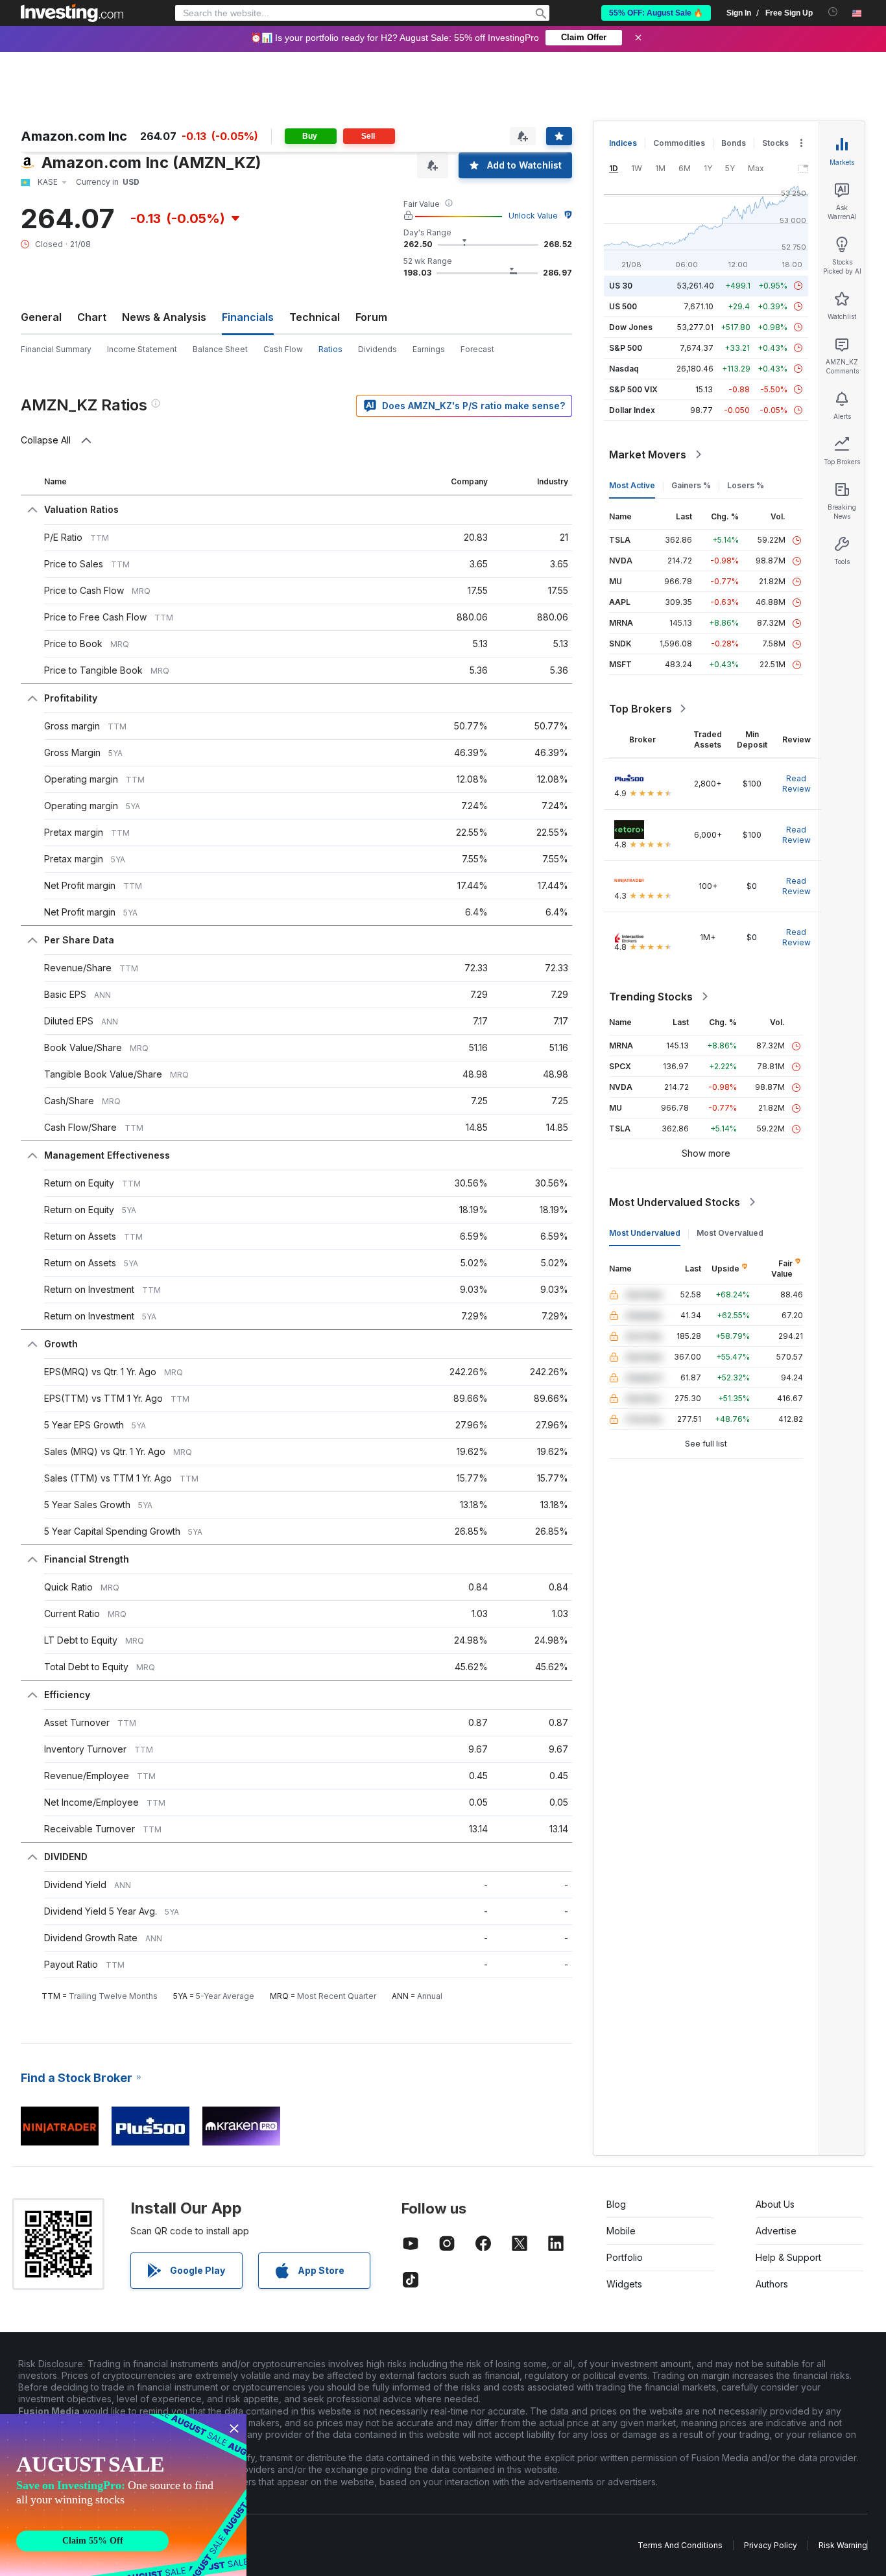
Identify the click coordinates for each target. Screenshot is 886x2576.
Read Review (796, 784)
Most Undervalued (645, 1233)
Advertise (776, 2231)
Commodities (679, 143)
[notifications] (833, 12)
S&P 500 (626, 348)
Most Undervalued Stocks (675, 1202)
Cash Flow (283, 349)
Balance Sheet (220, 349)
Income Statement (142, 349)
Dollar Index (632, 410)
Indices (623, 143)
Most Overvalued (730, 1233)
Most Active (632, 485)
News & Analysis (164, 317)
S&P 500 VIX (633, 389)
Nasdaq (624, 369)
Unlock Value (533, 216)
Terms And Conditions (680, 2545)
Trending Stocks (651, 997)
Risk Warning (843, 2545)
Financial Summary (56, 349)
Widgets (624, 2284)
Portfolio (625, 2257)
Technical (315, 317)
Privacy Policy (771, 2545)
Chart (92, 317)
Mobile (621, 2231)
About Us (775, 2204)
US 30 (621, 286)
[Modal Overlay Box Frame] (123, 2495)
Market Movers (648, 455)
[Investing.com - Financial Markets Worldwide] (72, 13)
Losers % (746, 485)
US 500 (623, 306)
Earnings (429, 349)
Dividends (377, 349)
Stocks (775, 143)
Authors (772, 2284)
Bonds (734, 143)
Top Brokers (641, 709)
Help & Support (788, 2257)
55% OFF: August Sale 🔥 (656, 13)
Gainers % (691, 485)
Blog (616, 2204)
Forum (371, 317)
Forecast (477, 349)
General (41, 317)
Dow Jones (631, 327)
